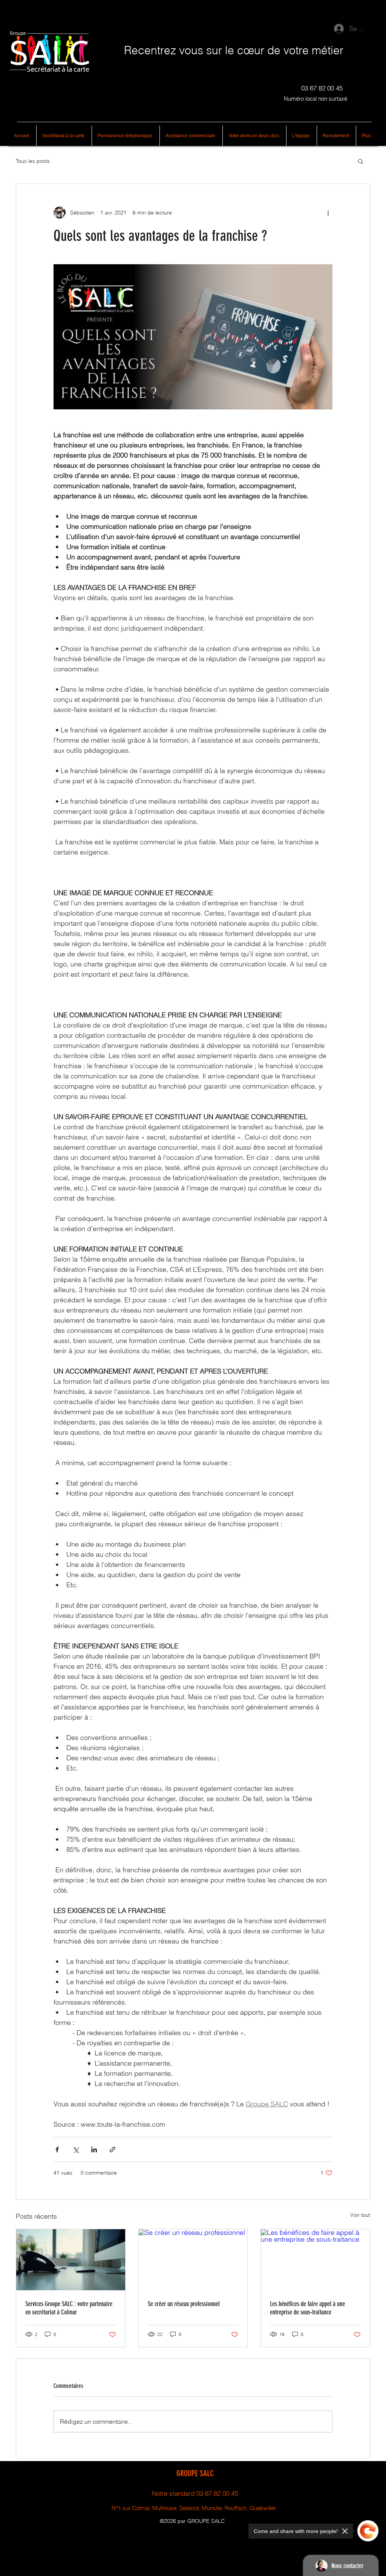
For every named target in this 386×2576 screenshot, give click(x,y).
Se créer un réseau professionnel (184, 2304)
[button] (361, 161)
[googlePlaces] (198, 2530)
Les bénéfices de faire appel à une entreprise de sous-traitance (307, 2308)
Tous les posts (33, 161)
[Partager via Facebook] (57, 2149)
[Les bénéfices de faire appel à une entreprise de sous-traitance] (315, 2260)
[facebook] (187, 2530)
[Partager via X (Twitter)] (76, 2149)
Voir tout (360, 2215)
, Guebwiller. (262, 2508)
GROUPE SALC (195, 2473)
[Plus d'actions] (328, 213)
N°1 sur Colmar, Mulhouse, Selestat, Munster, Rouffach (179, 2508)
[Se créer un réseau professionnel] (193, 2260)
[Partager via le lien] (113, 2149)
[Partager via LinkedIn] (94, 2149)
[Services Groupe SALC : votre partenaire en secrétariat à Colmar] (71, 2260)
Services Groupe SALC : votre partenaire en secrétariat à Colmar (69, 2308)
